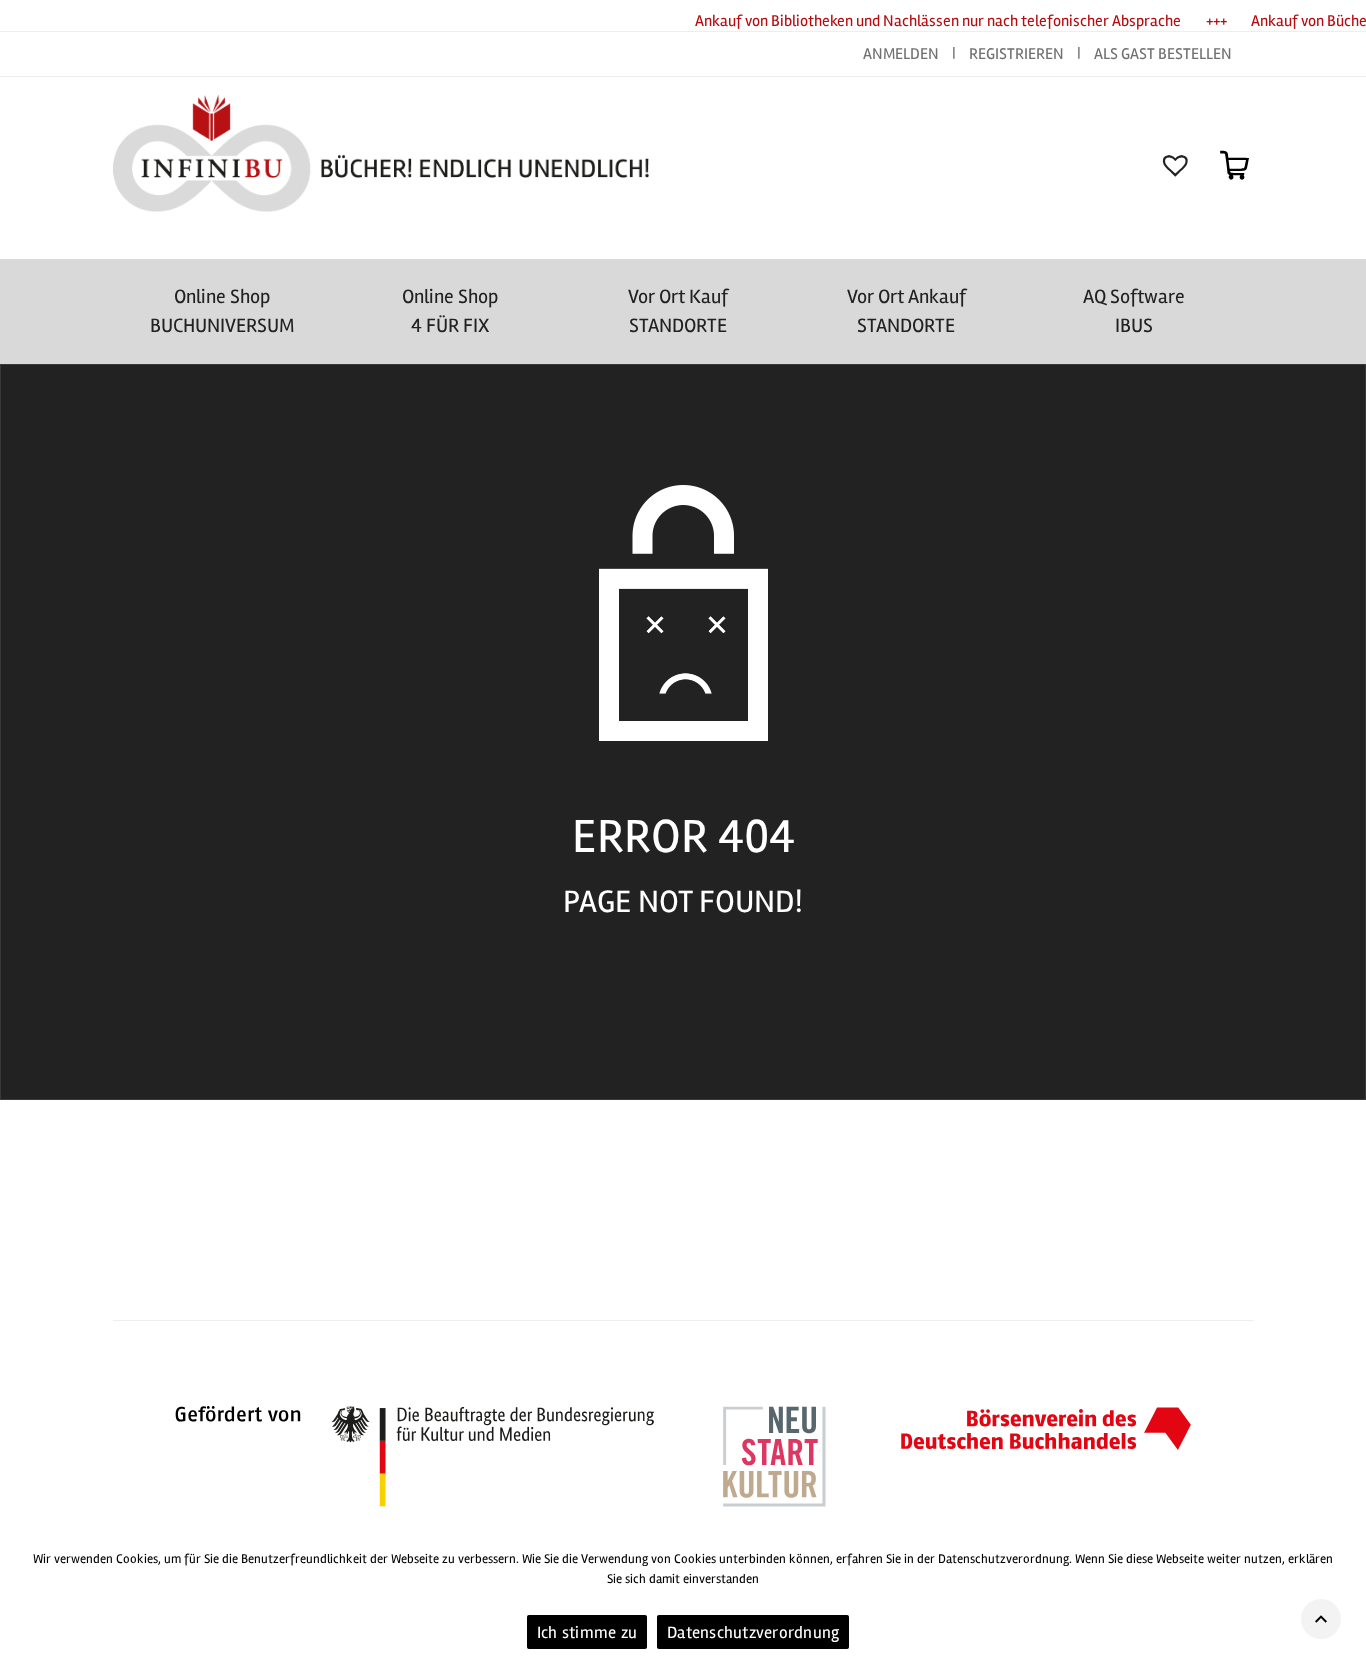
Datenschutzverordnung (753, 1632)
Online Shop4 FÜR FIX (450, 311)
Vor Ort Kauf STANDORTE (678, 311)
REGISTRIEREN (1016, 54)
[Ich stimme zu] (1341, 1599)
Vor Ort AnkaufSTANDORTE (906, 311)
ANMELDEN (902, 54)
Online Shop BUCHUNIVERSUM (222, 311)
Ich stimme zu (587, 1632)
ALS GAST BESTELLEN (1163, 54)
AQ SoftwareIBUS (1134, 311)
